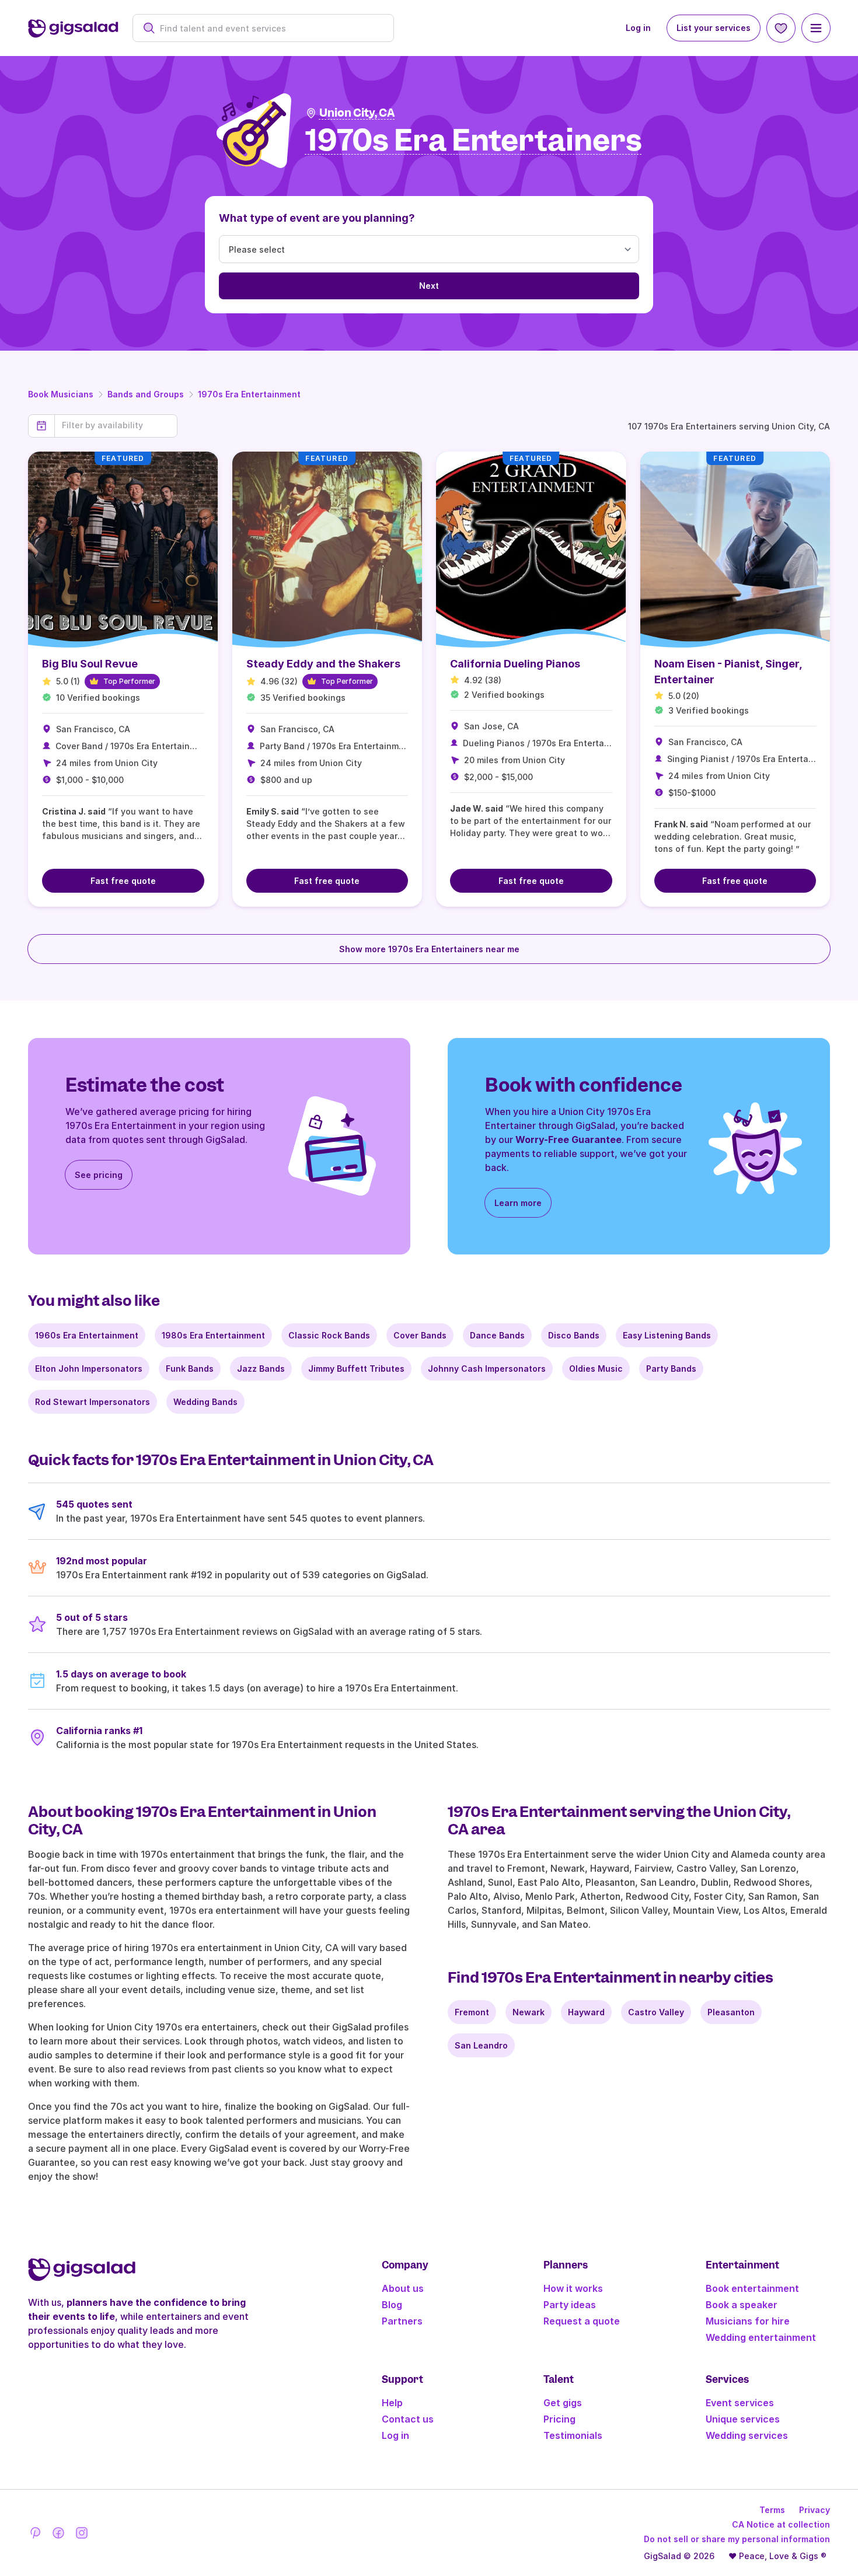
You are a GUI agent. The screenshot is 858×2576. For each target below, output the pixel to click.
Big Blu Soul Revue (90, 664)
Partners (402, 2321)
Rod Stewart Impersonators (93, 1402)
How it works (573, 2288)
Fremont (472, 2012)
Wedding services (747, 2435)
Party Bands (671, 1369)
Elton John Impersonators (89, 1369)
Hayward (586, 2012)
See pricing (99, 1175)
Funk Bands (190, 1369)
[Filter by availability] (116, 425)
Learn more (518, 1203)
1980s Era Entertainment (213, 1335)
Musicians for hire (748, 2321)
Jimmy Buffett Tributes (356, 1369)
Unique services (743, 2419)
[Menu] (816, 28)
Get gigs (563, 2403)
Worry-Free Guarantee (568, 1140)
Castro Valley (656, 2012)
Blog (392, 2305)
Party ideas (570, 2305)
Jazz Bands (261, 1369)
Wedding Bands (205, 1402)
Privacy (815, 2510)
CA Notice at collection (781, 2524)
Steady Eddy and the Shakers (323, 664)
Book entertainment (752, 2288)
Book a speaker (742, 2305)
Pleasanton (731, 2012)
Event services (740, 2403)
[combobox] (269, 28)
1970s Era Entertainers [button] (474, 141)
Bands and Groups (146, 394)
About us (403, 2288)
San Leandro (481, 2045)
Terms (772, 2510)
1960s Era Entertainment (87, 1335)
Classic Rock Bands (329, 1335)
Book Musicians (61, 394)
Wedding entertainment (761, 2337)
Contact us (408, 2419)
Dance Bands (497, 1335)
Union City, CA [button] (357, 113)
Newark (529, 2012)
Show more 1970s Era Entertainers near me (429, 949)
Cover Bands (420, 1335)
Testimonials (573, 2435)
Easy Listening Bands (667, 1335)
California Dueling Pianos (515, 664)
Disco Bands (574, 1335)
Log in (638, 28)
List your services (714, 28)
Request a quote (582, 2321)
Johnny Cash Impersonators (487, 1369)
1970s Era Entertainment (249, 394)
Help (392, 2403)
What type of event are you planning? (317, 218)
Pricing (559, 2419)
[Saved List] (781, 28)
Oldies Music (596, 1369)
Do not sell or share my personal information (737, 2539)
